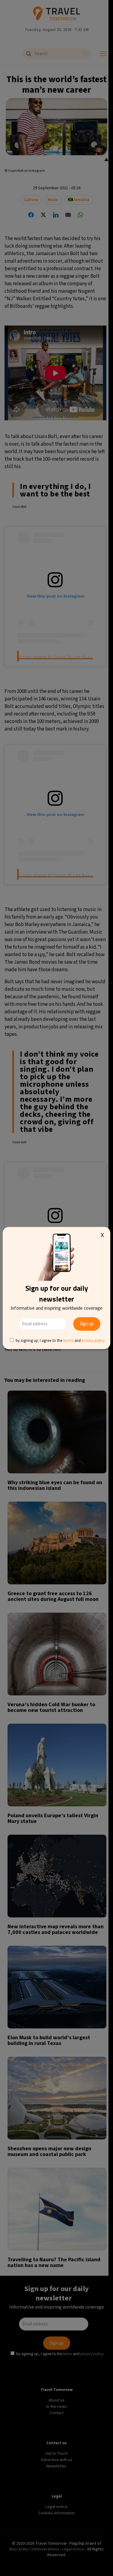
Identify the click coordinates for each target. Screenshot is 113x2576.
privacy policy (93, 1340)
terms (68, 1340)
